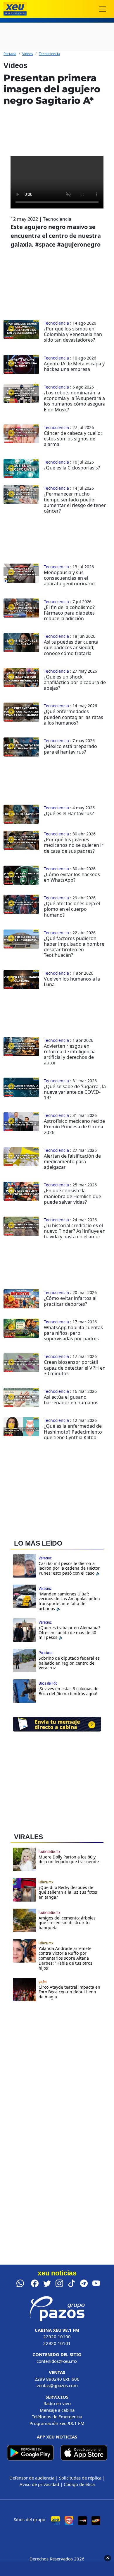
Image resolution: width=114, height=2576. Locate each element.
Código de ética (79, 2484)
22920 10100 (57, 2336)
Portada (10, 54)
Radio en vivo (57, 2403)
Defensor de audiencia (32, 2478)
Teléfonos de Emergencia (57, 2416)
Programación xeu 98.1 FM (57, 2423)
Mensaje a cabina (57, 2410)
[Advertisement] (57, 2077)
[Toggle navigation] (103, 9)
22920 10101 (57, 2343)
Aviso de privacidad (39, 2484)
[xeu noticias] (15, 9)
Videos (28, 54)
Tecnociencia (49, 54)
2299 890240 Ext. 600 (57, 2379)
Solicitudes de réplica (80, 2478)
